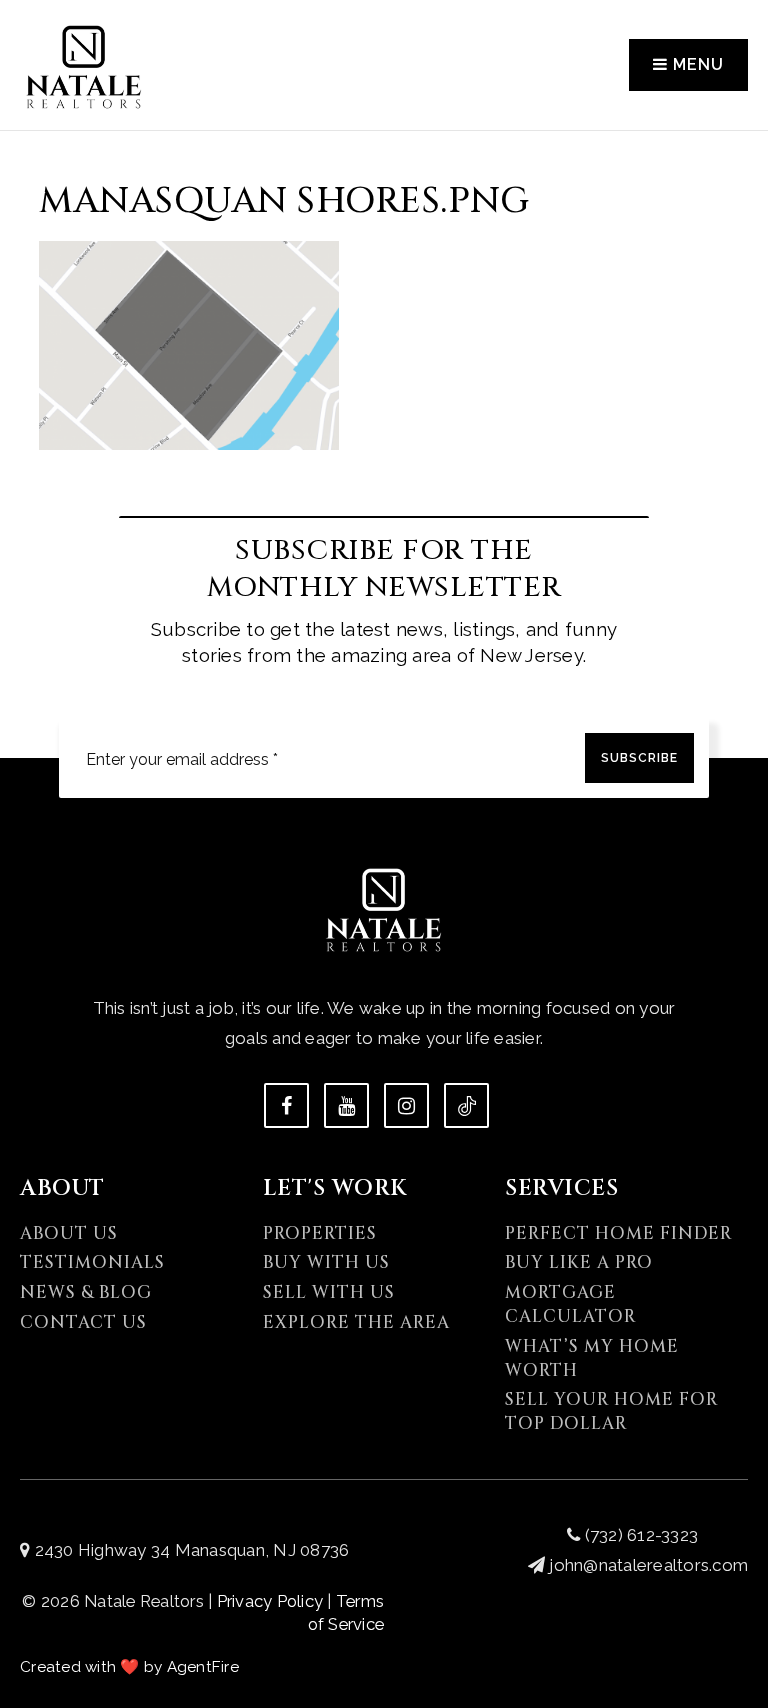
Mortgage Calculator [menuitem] (570, 1304)
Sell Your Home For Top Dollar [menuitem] (611, 1411)
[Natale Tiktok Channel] (466, 1105)
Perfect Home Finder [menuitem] (618, 1233)
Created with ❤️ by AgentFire (129, 1667)
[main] (384, 225)
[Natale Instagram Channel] (406, 1105)
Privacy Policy (270, 1601)
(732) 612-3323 (639, 1535)
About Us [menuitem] (69, 1233)
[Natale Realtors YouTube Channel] (346, 1105)
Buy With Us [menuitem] (326, 1262)
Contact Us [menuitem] (83, 1322)
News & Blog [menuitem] (86, 1292)
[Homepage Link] (84, 63)
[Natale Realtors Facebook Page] (286, 1105)
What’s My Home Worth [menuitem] (592, 1358)
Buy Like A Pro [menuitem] (579, 1262)
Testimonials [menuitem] (92, 1262)
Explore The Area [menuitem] (356, 1322)
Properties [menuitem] (320, 1233)
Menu (696, 64)
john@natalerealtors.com (648, 1565)
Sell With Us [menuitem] (329, 1292)
